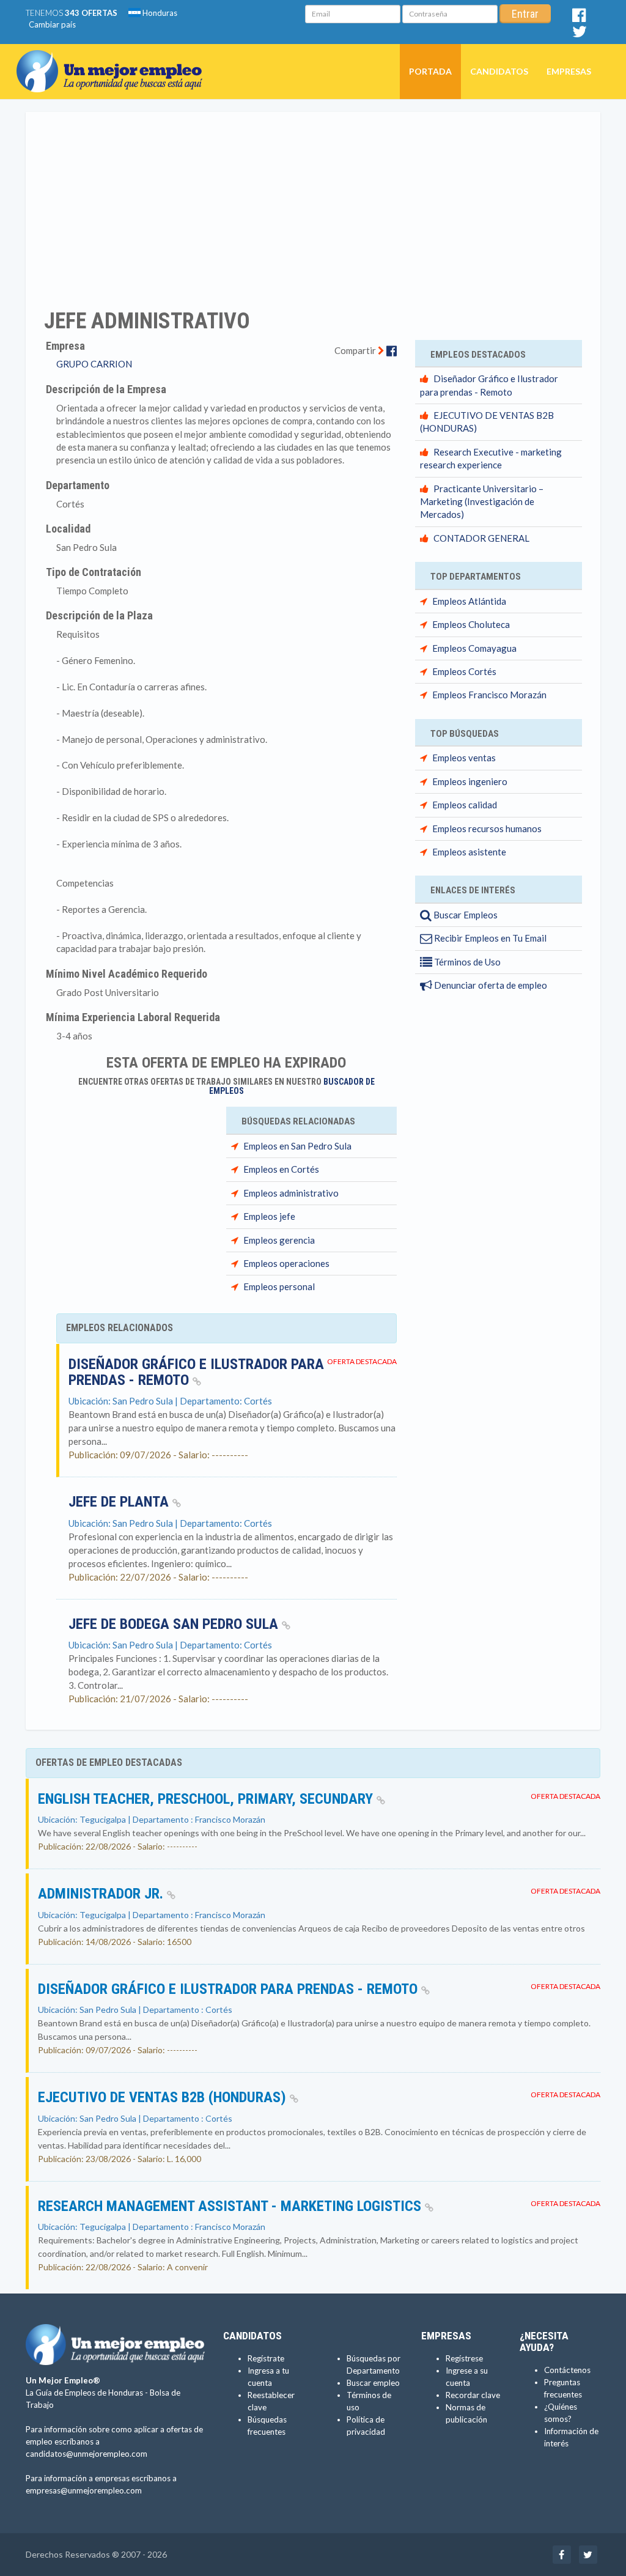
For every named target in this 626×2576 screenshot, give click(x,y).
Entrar (525, 14)
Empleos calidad (465, 805)
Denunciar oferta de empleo (490, 985)
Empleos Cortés (464, 671)
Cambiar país (52, 24)
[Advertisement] (313, 202)
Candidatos (499, 71)
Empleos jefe (269, 1216)
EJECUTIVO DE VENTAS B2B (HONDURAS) (164, 2097)
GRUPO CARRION (94, 364)
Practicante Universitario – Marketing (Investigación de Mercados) (482, 502)
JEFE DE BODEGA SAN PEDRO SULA (175, 1624)
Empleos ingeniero (470, 781)
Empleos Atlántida (469, 601)
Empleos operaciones (286, 1263)
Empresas (569, 71)
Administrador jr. (102, 1894)
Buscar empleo (373, 2383)
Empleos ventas (464, 758)
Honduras (159, 13)
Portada (430, 71)
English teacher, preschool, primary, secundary (207, 1799)
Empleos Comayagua (474, 648)
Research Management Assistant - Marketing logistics (231, 2206)
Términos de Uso (466, 962)
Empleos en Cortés (281, 1169)
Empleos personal (279, 1286)
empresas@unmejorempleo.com (84, 2490)
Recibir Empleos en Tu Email (489, 938)
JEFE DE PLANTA (120, 1502)
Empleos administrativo (291, 1193)
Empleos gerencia (279, 1240)
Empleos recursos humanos (487, 829)
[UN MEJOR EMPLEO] (114, 59)
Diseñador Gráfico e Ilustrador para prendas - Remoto (196, 1372)
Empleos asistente (469, 852)
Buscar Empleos (465, 915)
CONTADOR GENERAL (481, 538)
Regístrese (464, 2358)
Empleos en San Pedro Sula (297, 1146)
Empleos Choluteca (471, 624)
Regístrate (266, 2358)
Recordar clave (473, 2395)
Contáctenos (567, 2370)
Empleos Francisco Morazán (489, 695)
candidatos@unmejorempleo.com (87, 2454)
